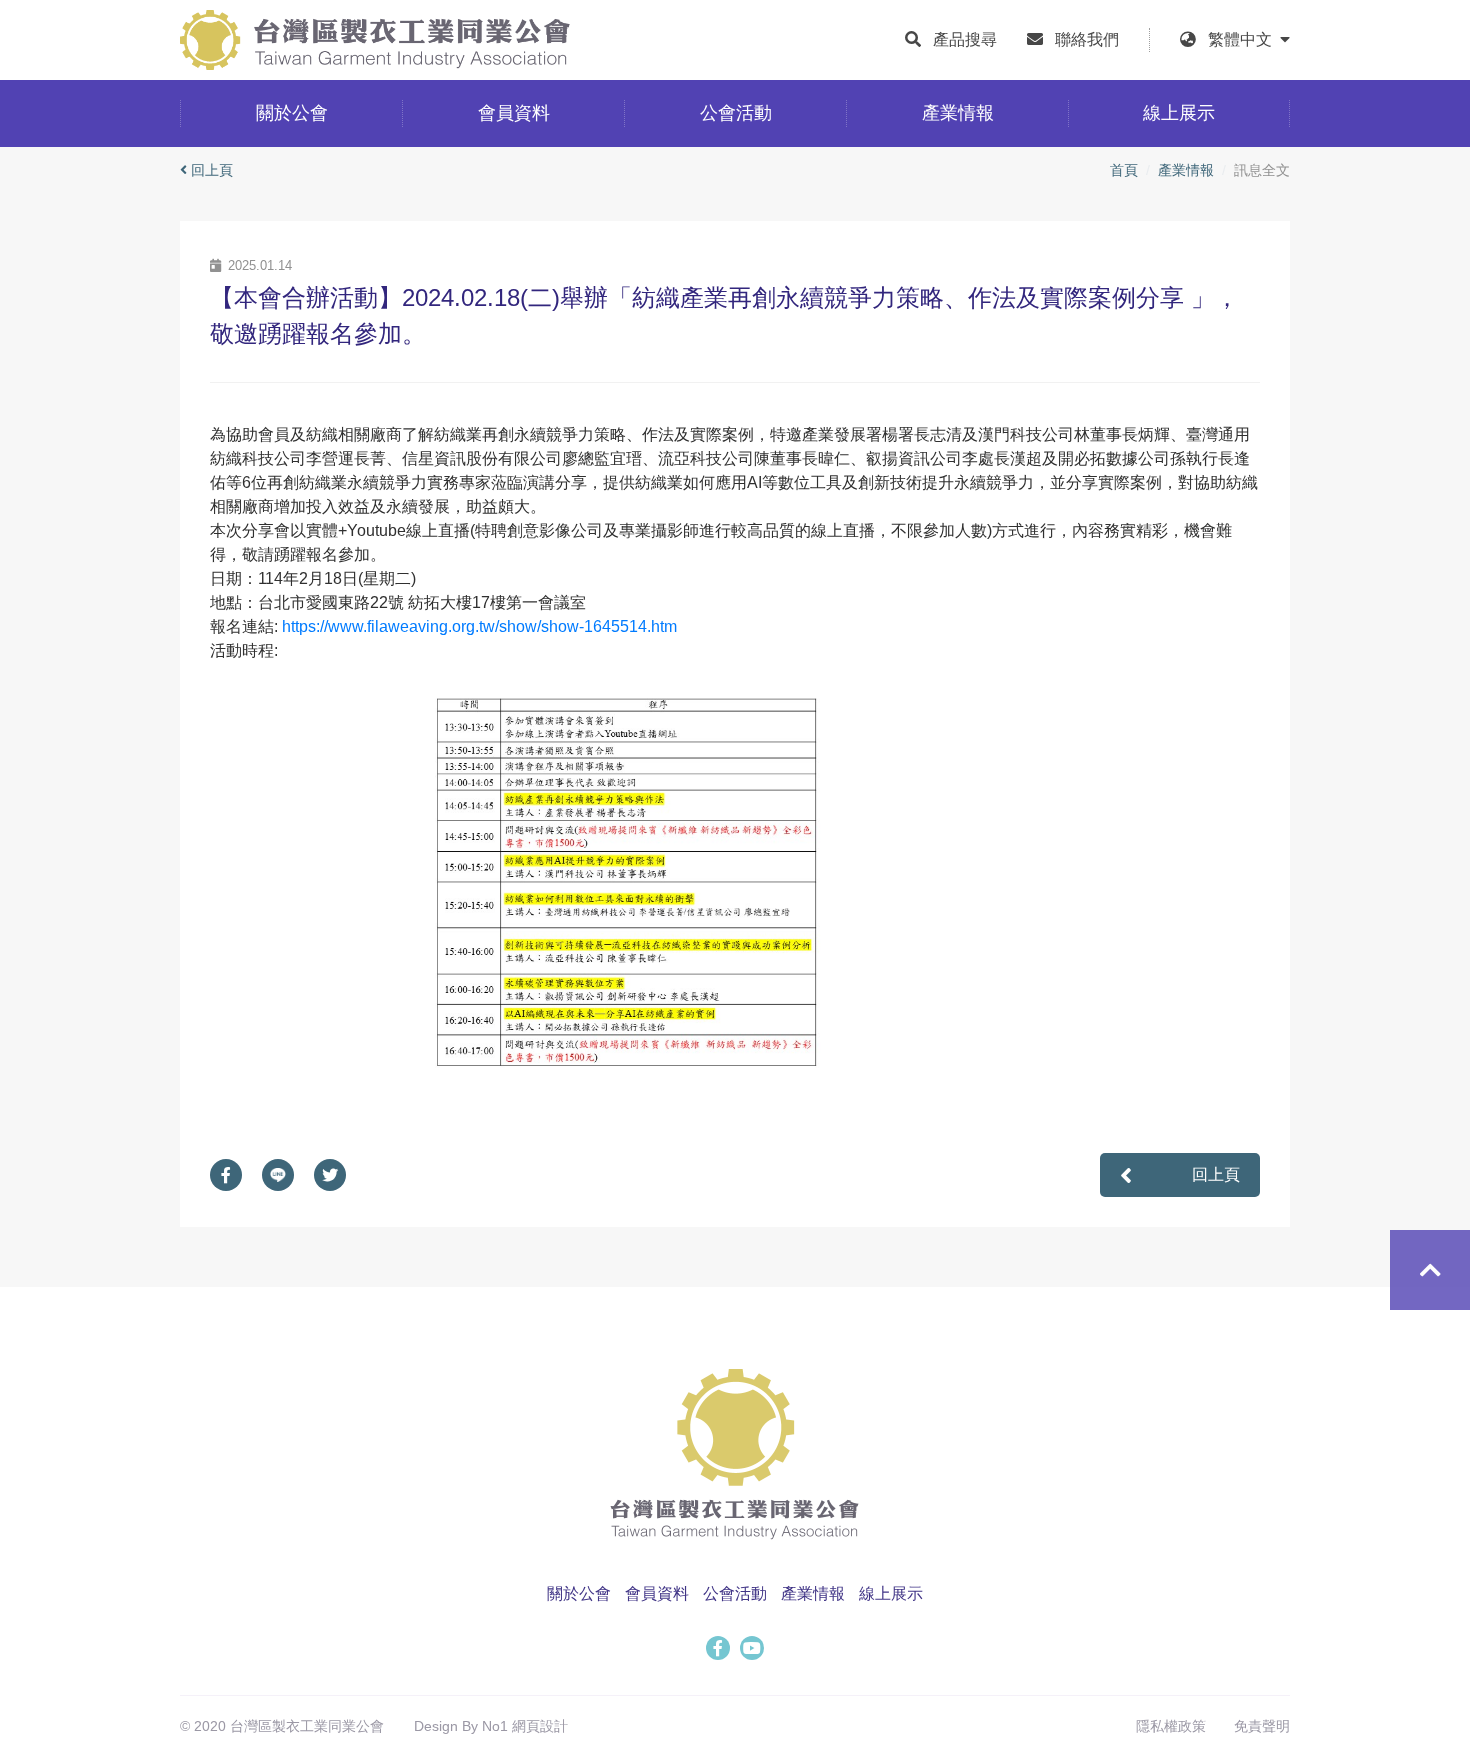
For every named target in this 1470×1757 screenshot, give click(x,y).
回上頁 (212, 170)
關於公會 (579, 1593)
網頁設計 (540, 1726)
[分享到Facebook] (236, 1175)
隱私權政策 (1171, 1726)
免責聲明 (1262, 1726)
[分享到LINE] (288, 1175)
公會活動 (735, 1593)
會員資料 (657, 1593)
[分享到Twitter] (340, 1175)
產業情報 (1186, 170)
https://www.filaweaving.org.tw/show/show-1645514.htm (479, 626)
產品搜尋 (965, 39)
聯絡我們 (1087, 39)
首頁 (1124, 170)
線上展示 (891, 1593)
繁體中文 (1244, 39)
